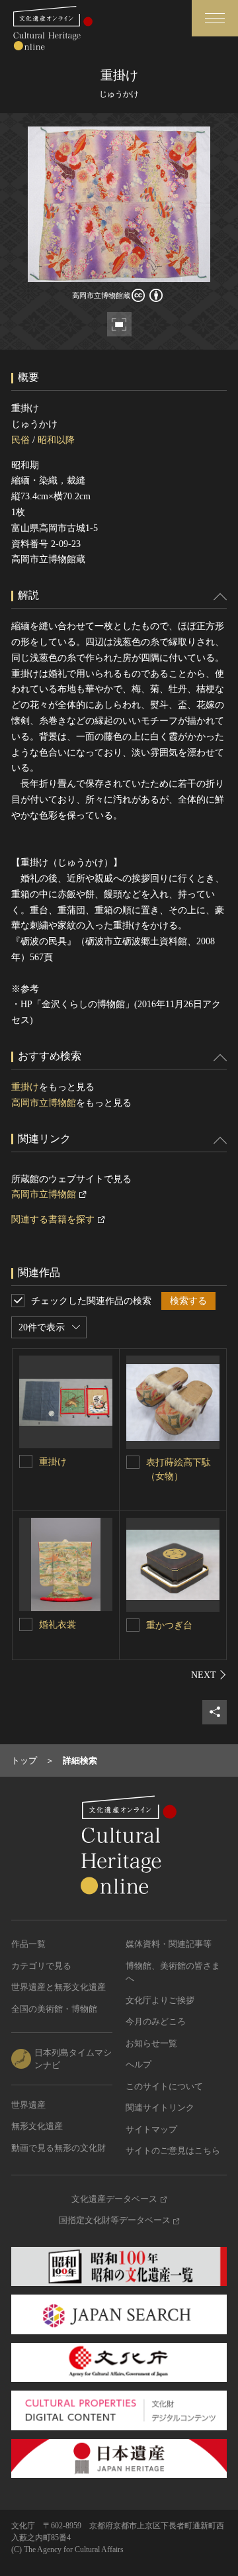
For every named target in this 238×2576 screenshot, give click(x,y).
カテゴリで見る (41, 1966)
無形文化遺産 (37, 2126)
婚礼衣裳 (58, 1625)
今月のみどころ (156, 2021)
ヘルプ (139, 2064)
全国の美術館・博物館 (54, 2009)
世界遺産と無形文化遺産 (59, 1987)
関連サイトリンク (160, 2107)
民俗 (20, 440)
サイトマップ (151, 2129)
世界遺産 (28, 2105)
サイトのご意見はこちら (173, 2151)
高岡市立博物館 (44, 1103)
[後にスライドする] (209, 1675)
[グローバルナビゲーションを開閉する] (215, 18)
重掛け (25, 1087)
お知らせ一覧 (151, 2043)
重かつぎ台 (169, 1625)
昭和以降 (56, 440)
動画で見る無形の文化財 (59, 2148)
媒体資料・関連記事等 (169, 1944)
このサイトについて (164, 2086)
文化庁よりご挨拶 (160, 2000)
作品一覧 (28, 1944)
